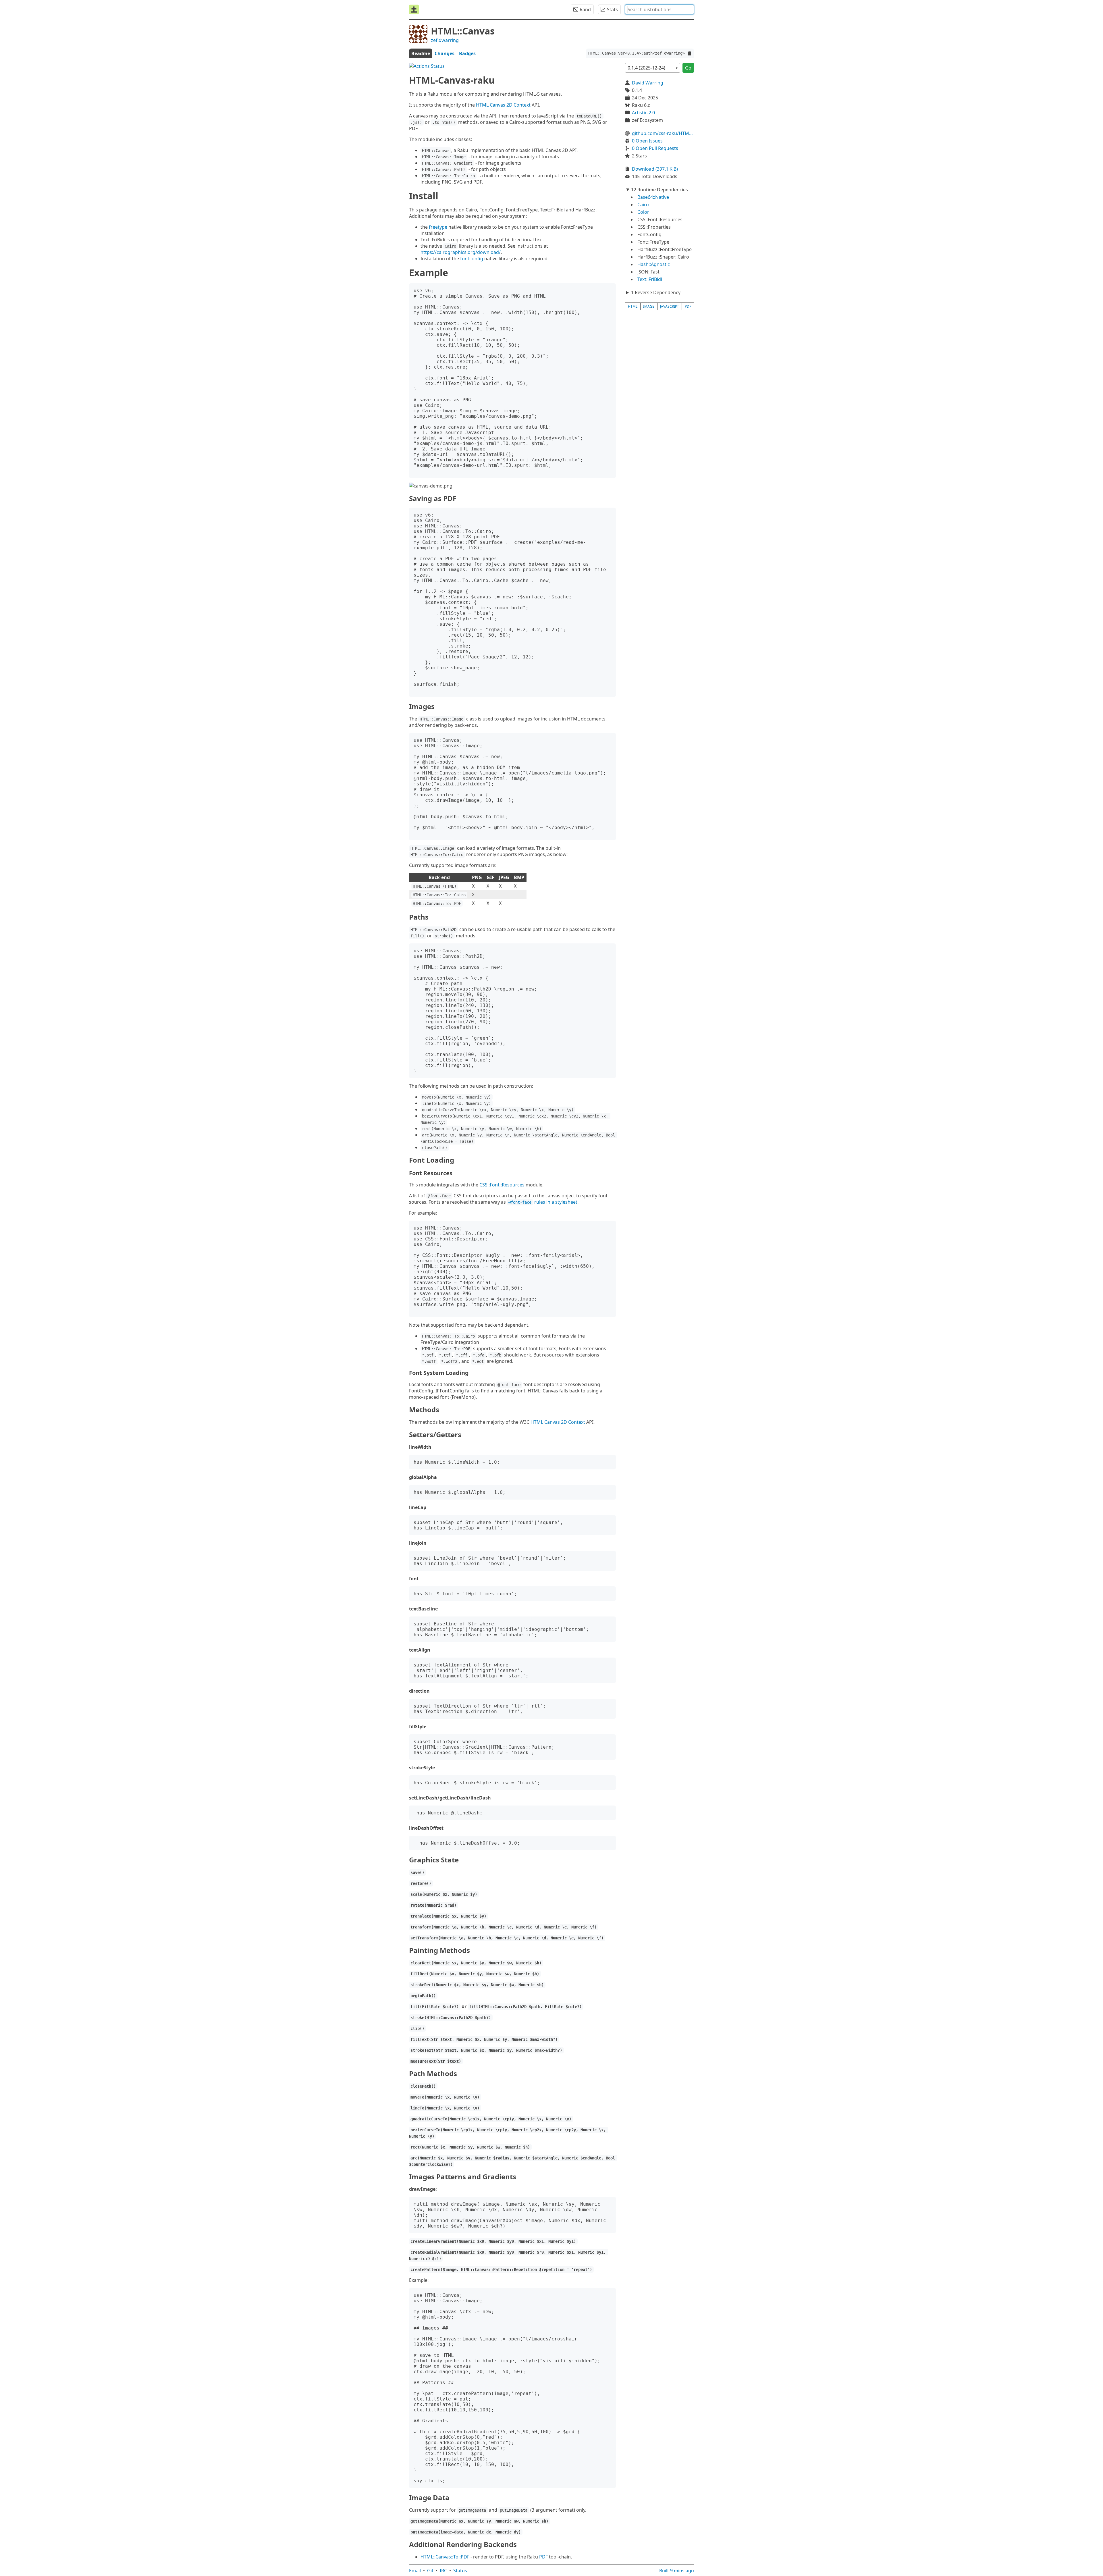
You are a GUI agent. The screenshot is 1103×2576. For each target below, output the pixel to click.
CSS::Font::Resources (502, 1185)
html (633, 306)
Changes (445, 53)
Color (643, 212)
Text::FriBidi (650, 279)
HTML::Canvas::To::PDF (445, 2557)
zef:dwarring (445, 40)
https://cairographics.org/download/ (461, 252)
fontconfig (472, 259)
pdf (688, 306)
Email (415, 2571)
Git (430, 2571)
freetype (438, 227)
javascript (670, 306)
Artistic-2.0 (643, 113)
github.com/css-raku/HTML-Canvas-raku (663, 133)
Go (688, 68)
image (649, 306)
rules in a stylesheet (543, 1202)
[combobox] (660, 9)
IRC (443, 2571)
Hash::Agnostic (654, 264)
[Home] (414, 9)
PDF (543, 2557)
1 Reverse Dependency (656, 292)
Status (460, 2571)
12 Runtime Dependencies (660, 190)
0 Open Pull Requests (655, 148)
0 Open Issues (647, 141)
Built (677, 2571)
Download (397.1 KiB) (655, 169)
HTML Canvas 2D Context (503, 105)
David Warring (648, 83)
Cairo (643, 205)
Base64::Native (653, 197)
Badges (467, 53)
